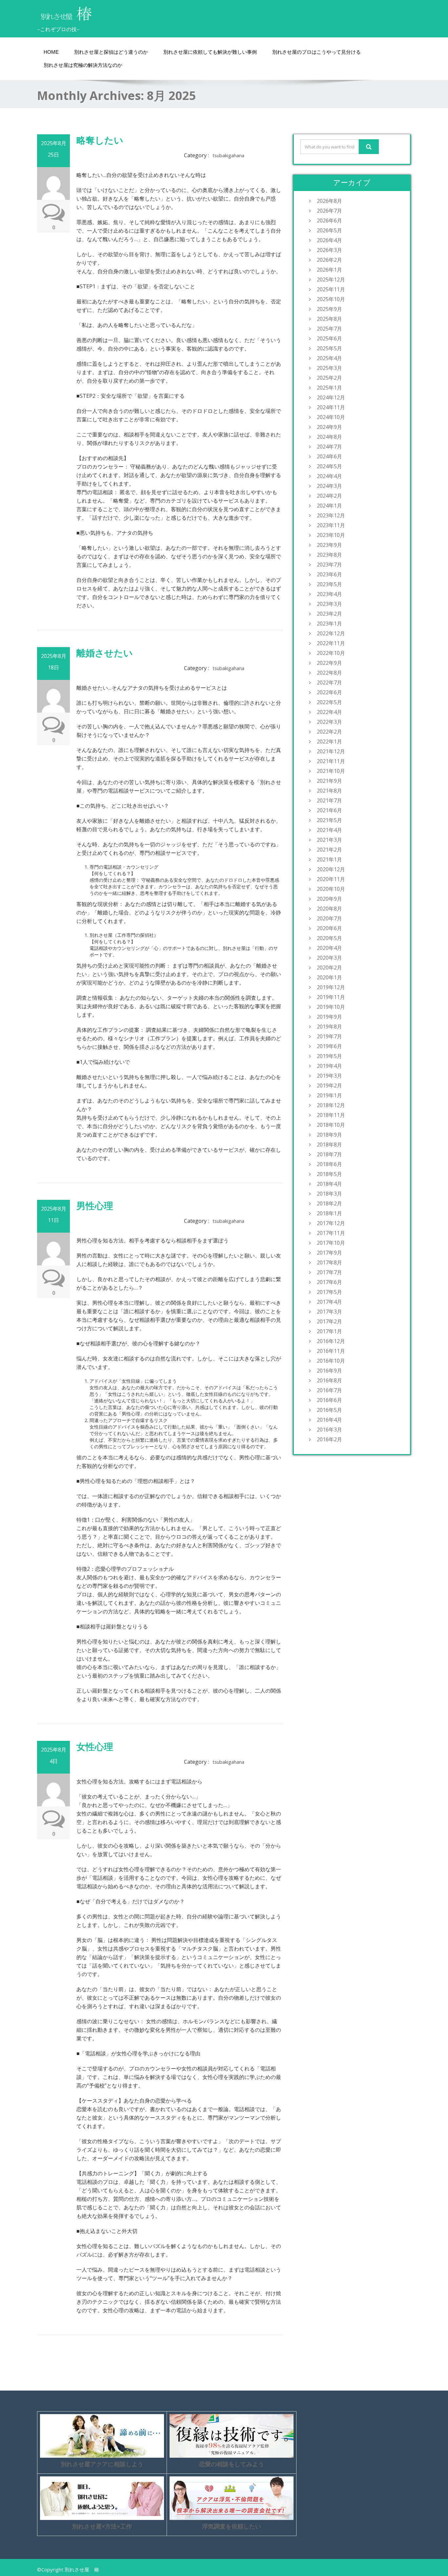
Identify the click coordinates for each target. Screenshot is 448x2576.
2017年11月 (331, 1233)
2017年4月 (329, 1302)
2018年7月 (329, 1154)
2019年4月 (329, 1066)
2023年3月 (329, 604)
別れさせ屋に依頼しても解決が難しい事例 (210, 52)
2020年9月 (329, 899)
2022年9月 (329, 663)
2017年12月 (331, 1223)
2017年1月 (329, 1331)
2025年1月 (329, 388)
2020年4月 (329, 948)
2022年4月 (329, 712)
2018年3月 (329, 1194)
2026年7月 (329, 211)
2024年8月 (329, 437)
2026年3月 (329, 250)
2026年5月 (329, 230)
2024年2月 (329, 496)
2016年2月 (329, 1439)
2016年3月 (329, 1430)
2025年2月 (329, 378)
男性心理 (95, 1205)
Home (51, 52)
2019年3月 (329, 1076)
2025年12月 (331, 279)
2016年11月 (331, 1351)
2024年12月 (331, 397)
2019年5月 (329, 1056)
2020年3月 (329, 958)
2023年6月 (329, 574)
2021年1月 (329, 859)
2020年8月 (329, 909)
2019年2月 (329, 1086)
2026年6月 (329, 221)
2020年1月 (329, 977)
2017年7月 (329, 1272)
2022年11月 (331, 643)
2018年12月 (331, 1105)
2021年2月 (329, 850)
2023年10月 (331, 535)
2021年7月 (329, 800)
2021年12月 (331, 751)
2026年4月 (329, 240)
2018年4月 (329, 1184)
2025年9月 (329, 309)
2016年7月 (329, 1390)
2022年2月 (329, 732)
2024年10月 (331, 417)
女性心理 (95, 1746)
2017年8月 (329, 1262)
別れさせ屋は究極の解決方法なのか (83, 65)
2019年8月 (329, 1027)
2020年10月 (331, 889)
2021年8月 (329, 791)
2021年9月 (329, 781)
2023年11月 (331, 525)
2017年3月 (329, 1312)
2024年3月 (329, 486)
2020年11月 (331, 879)
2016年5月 (329, 1410)
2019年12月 (331, 987)
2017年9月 (329, 1253)
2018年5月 (329, 1174)
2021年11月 (331, 761)
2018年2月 (329, 1203)
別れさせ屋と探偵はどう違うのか (111, 52)
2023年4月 (329, 594)
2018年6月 (329, 1164)
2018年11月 (331, 1115)
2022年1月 (329, 741)
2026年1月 (329, 270)
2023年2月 (329, 614)
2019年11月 (331, 997)
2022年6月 (329, 692)
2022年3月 (329, 722)
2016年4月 (329, 1420)
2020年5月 (329, 938)
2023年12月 (331, 515)
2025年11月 (331, 289)
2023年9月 (329, 545)
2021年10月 (331, 771)
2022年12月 (331, 633)
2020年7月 (329, 918)
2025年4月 (329, 358)
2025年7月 (329, 329)
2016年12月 (331, 1341)
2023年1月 (329, 624)
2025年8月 (329, 319)
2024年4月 (329, 476)
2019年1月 (329, 1095)
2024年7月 (329, 447)
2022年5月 (329, 702)
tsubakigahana (228, 155)
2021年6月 (329, 810)
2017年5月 (329, 1292)
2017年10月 (331, 1243)
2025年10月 (331, 299)
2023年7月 (329, 565)
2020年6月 (329, 928)
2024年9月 (329, 427)
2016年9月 (329, 1371)
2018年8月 (329, 1144)
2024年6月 (329, 456)
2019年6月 (329, 1046)
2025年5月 (329, 348)
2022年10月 (331, 653)
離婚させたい (105, 653)
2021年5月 (329, 820)
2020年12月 (331, 869)
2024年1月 (329, 506)
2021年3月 (329, 840)
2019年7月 (329, 1036)
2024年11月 (331, 407)
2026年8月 (329, 201)
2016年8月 (329, 1380)
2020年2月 (329, 968)
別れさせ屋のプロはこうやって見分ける (316, 52)
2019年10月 (331, 1007)
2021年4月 (329, 830)
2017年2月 (329, 1321)
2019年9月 (329, 1017)
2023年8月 (329, 555)
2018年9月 (329, 1135)
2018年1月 (329, 1213)
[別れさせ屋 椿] (67, 11)
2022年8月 (329, 673)
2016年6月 (329, 1400)
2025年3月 (329, 368)
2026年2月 (329, 260)
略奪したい (100, 140)
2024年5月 (329, 466)
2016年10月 (331, 1361)
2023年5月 (329, 584)
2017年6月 (329, 1282)
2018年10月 (331, 1125)
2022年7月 (329, 682)
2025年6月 (329, 338)
